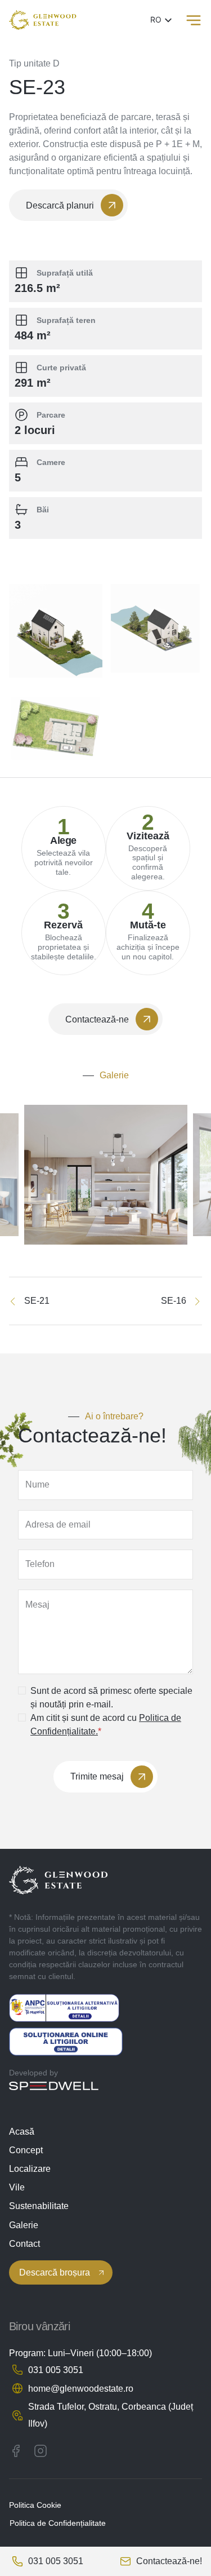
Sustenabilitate (39, 2206)
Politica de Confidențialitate (58, 2523)
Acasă (22, 2132)
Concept (26, 2150)
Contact (24, 2244)
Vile (17, 2187)
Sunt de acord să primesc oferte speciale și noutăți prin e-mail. (111, 1698)
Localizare (30, 2169)
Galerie (24, 2225)
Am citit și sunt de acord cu (106, 1725)
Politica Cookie (35, 2505)
